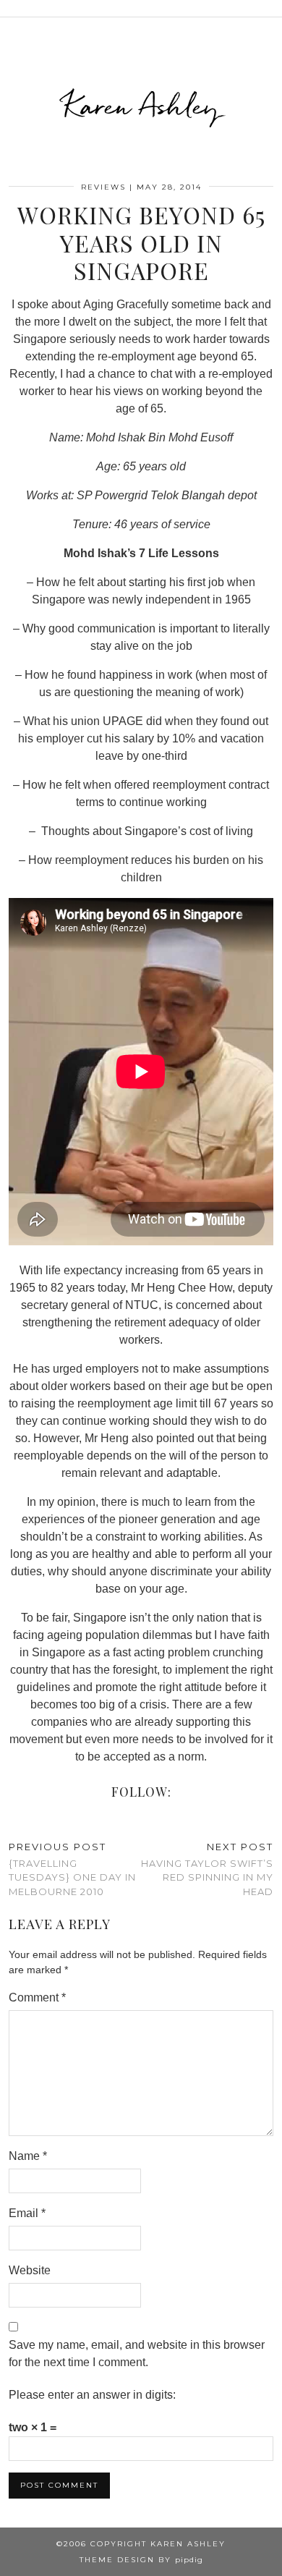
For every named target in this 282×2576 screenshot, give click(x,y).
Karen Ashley (141, 106)
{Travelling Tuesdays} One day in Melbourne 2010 (72, 1869)
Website (30, 2270)
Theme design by (141, 2560)
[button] (272, 8)
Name (28, 2156)
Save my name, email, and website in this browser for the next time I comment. (137, 2353)
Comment (37, 1997)
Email (27, 2213)
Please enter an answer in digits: (92, 2395)
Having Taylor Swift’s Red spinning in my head (207, 1869)
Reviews (103, 187)
